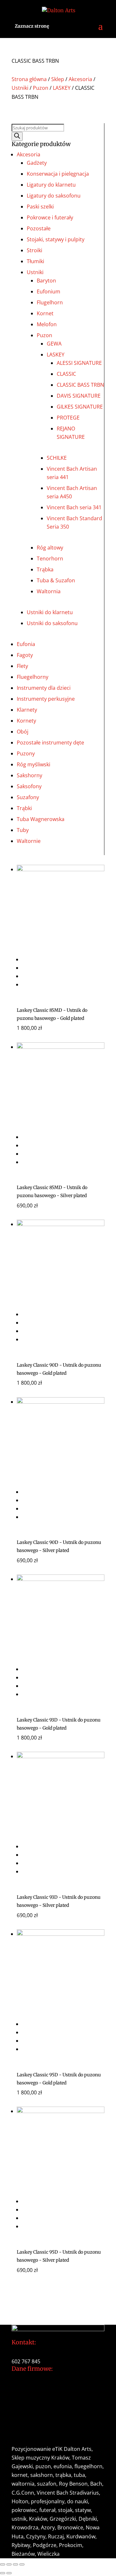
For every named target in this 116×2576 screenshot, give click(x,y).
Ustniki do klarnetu (50, 612)
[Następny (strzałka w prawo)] (9, 2573)
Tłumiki (35, 261)
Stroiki (34, 250)
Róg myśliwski (34, 764)
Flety (22, 666)
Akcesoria (80, 79)
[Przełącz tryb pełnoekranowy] (9, 2564)
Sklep (58, 79)
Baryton (46, 281)
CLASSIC (66, 374)
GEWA (54, 344)
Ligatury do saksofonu (54, 196)
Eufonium (48, 291)
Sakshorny (29, 775)
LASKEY (62, 88)
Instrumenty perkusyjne (46, 699)
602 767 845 (26, 2361)
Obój (23, 732)
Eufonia (26, 644)
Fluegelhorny (33, 677)
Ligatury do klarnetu (51, 185)
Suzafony (28, 797)
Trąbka (45, 569)
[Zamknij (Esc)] (22, 2564)
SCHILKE (57, 458)
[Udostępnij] (15, 2564)
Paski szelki (40, 207)
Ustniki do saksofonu (52, 623)
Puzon (41, 88)
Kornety (26, 721)
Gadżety (37, 163)
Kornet (45, 313)
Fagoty (25, 655)
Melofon (47, 324)
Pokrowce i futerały (50, 217)
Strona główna (29, 79)
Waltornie (29, 841)
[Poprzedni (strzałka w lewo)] (3, 2573)
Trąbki (24, 808)
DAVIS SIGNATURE (79, 396)
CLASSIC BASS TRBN (80, 385)
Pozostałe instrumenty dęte (50, 743)
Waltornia (49, 591)
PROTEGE (68, 418)
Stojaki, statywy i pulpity (56, 239)
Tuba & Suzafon (56, 580)
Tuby (23, 830)
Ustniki (20, 88)
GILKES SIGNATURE (80, 407)
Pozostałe (39, 228)
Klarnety (27, 710)
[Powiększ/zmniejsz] (3, 2564)
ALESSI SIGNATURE (79, 363)
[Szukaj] (17, 136)
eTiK (57, 2449)
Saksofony (29, 786)
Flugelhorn (50, 302)
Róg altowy (50, 548)
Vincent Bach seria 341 (74, 507)
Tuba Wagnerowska (41, 819)
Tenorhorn (50, 559)
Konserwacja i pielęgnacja (58, 174)
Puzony (26, 753)
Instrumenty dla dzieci (44, 688)
